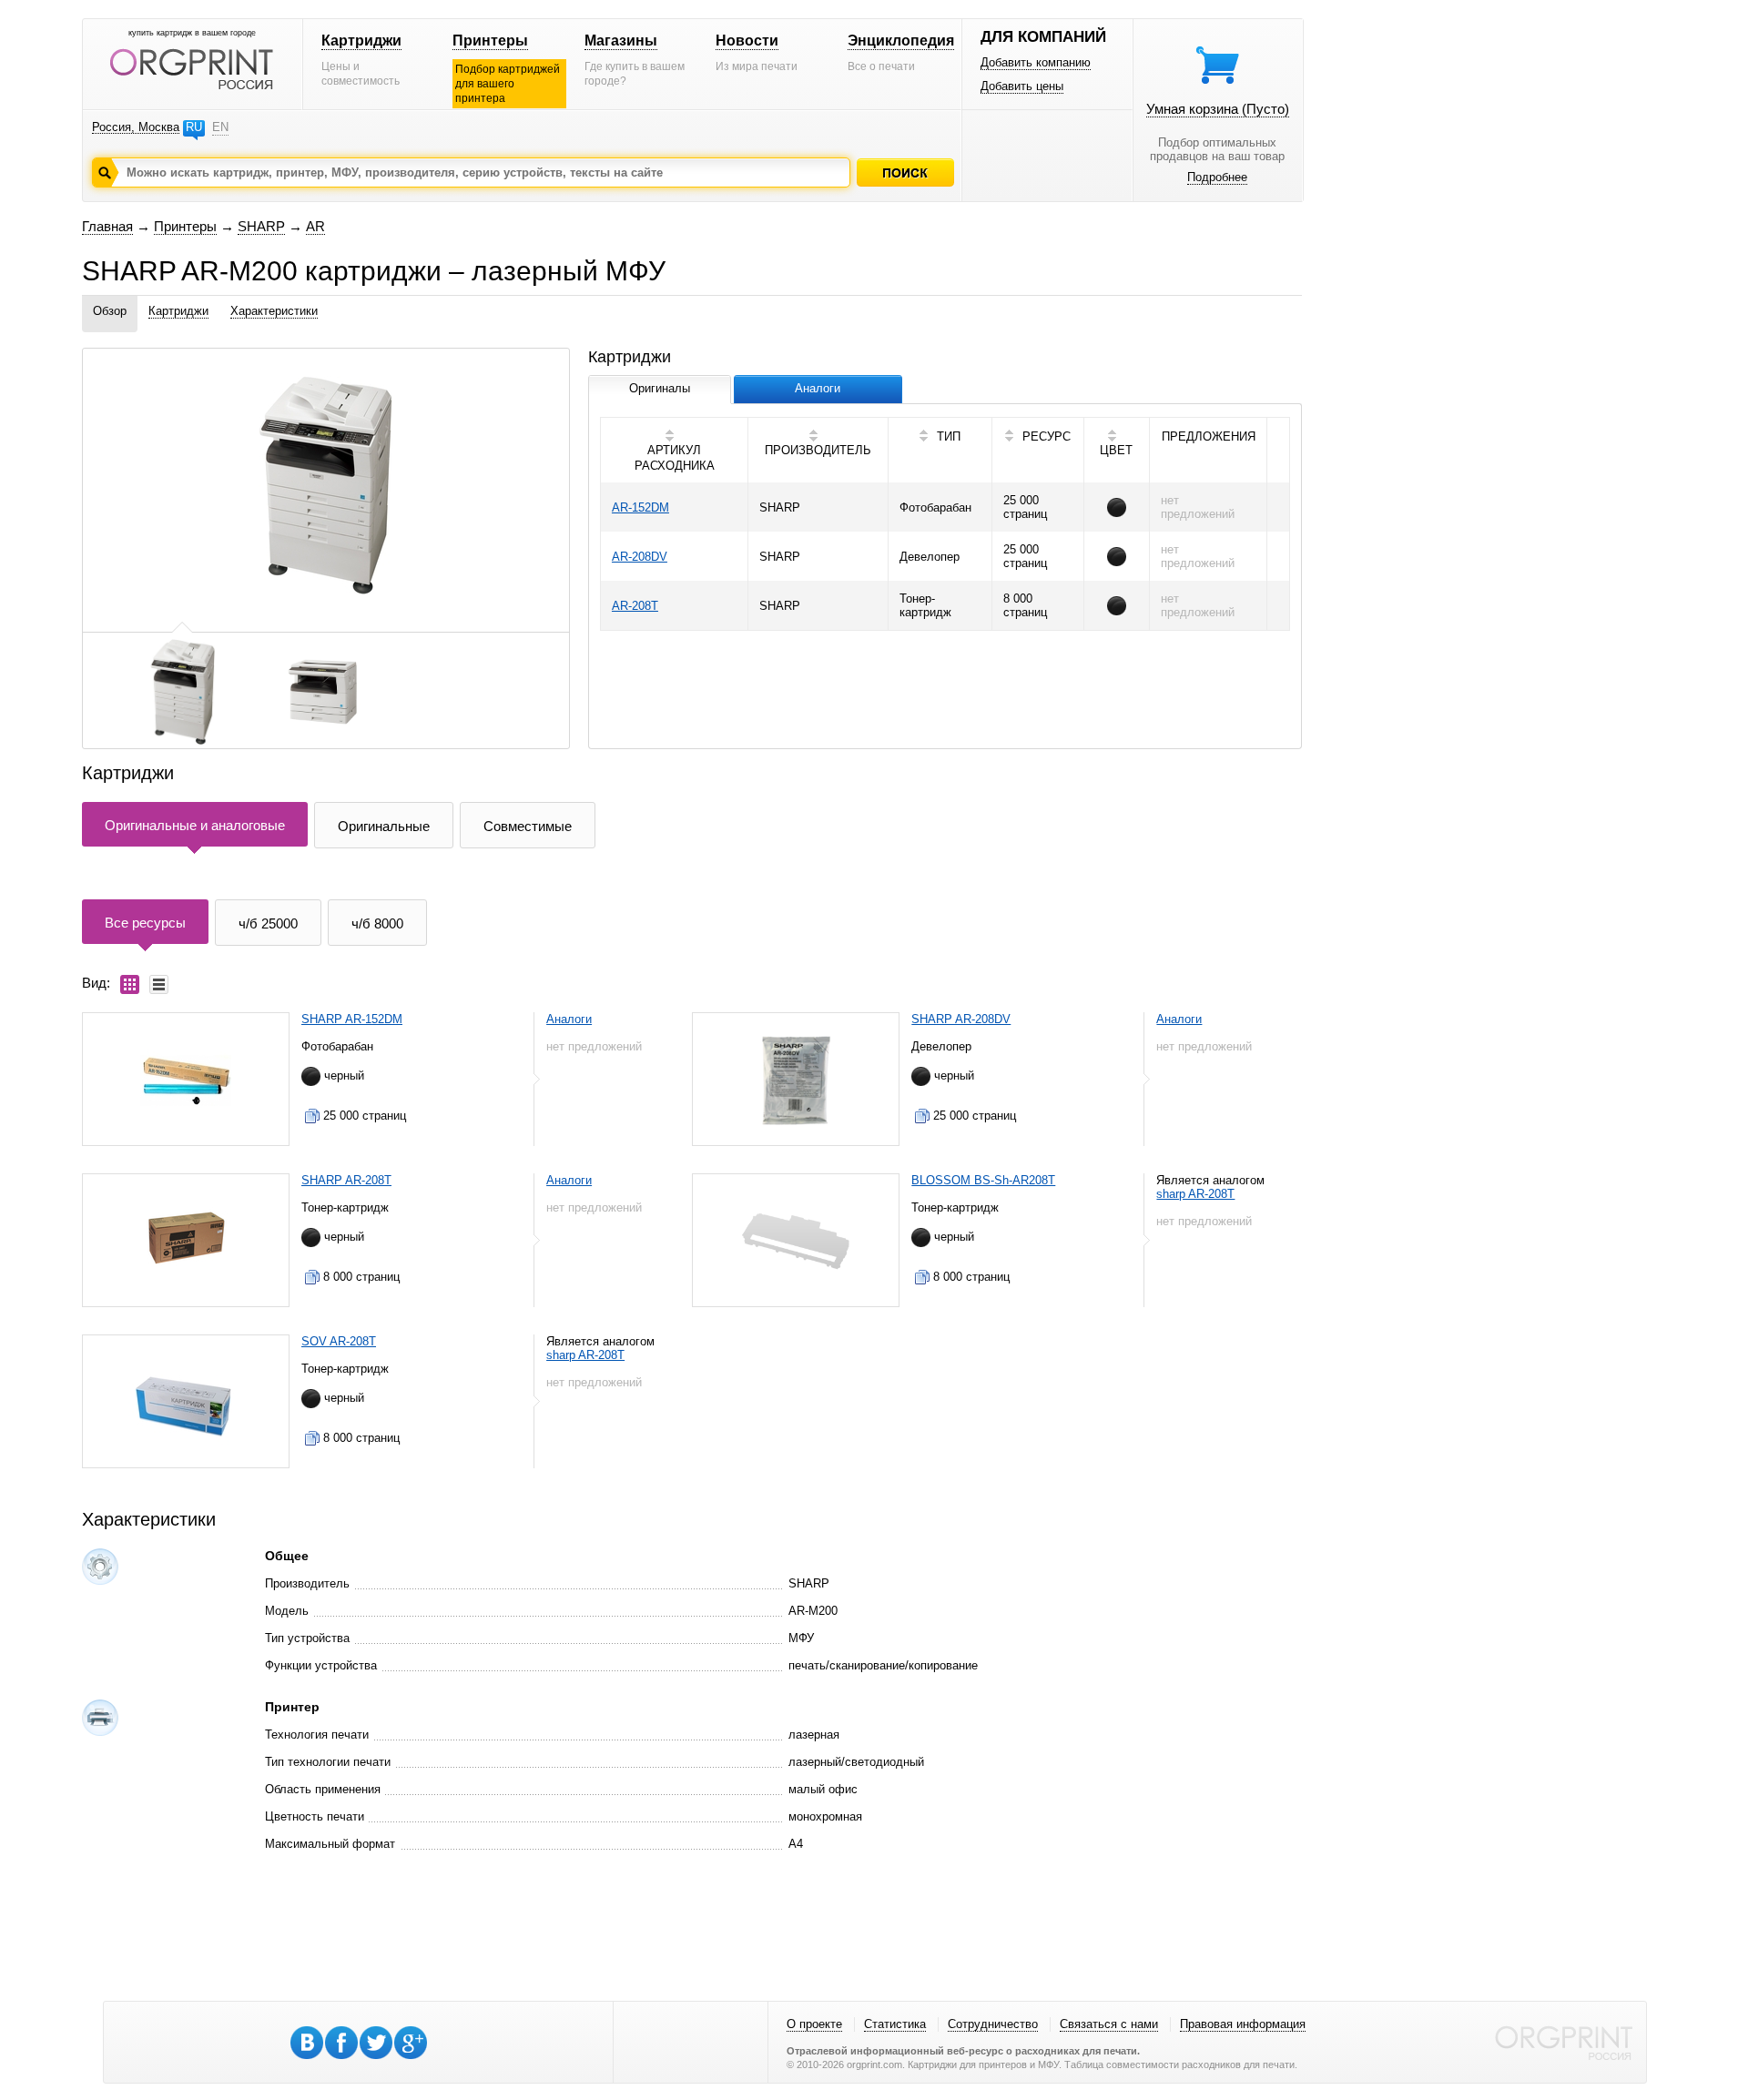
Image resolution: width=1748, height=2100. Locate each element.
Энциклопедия (901, 41)
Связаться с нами (1109, 2024)
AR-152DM (640, 507)
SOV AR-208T (339, 1341)
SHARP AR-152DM (352, 1019)
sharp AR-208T (1195, 1194)
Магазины (621, 41)
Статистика (895, 2024)
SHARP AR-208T (346, 1180)
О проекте (814, 2024)
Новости (747, 41)
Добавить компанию (1036, 62)
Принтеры (490, 41)
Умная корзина (1218, 109)
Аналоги (569, 1019)
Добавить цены (1022, 86)
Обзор (110, 311)
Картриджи (361, 41)
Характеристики (274, 311)
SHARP (261, 226)
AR (315, 226)
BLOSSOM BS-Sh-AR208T (983, 1180)
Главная (107, 226)
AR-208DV (640, 557)
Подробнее (1217, 177)
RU (194, 127)
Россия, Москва (136, 127)
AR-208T (635, 606)
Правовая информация (1243, 2024)
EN (220, 127)
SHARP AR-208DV (961, 1019)
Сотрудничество (993, 2024)
